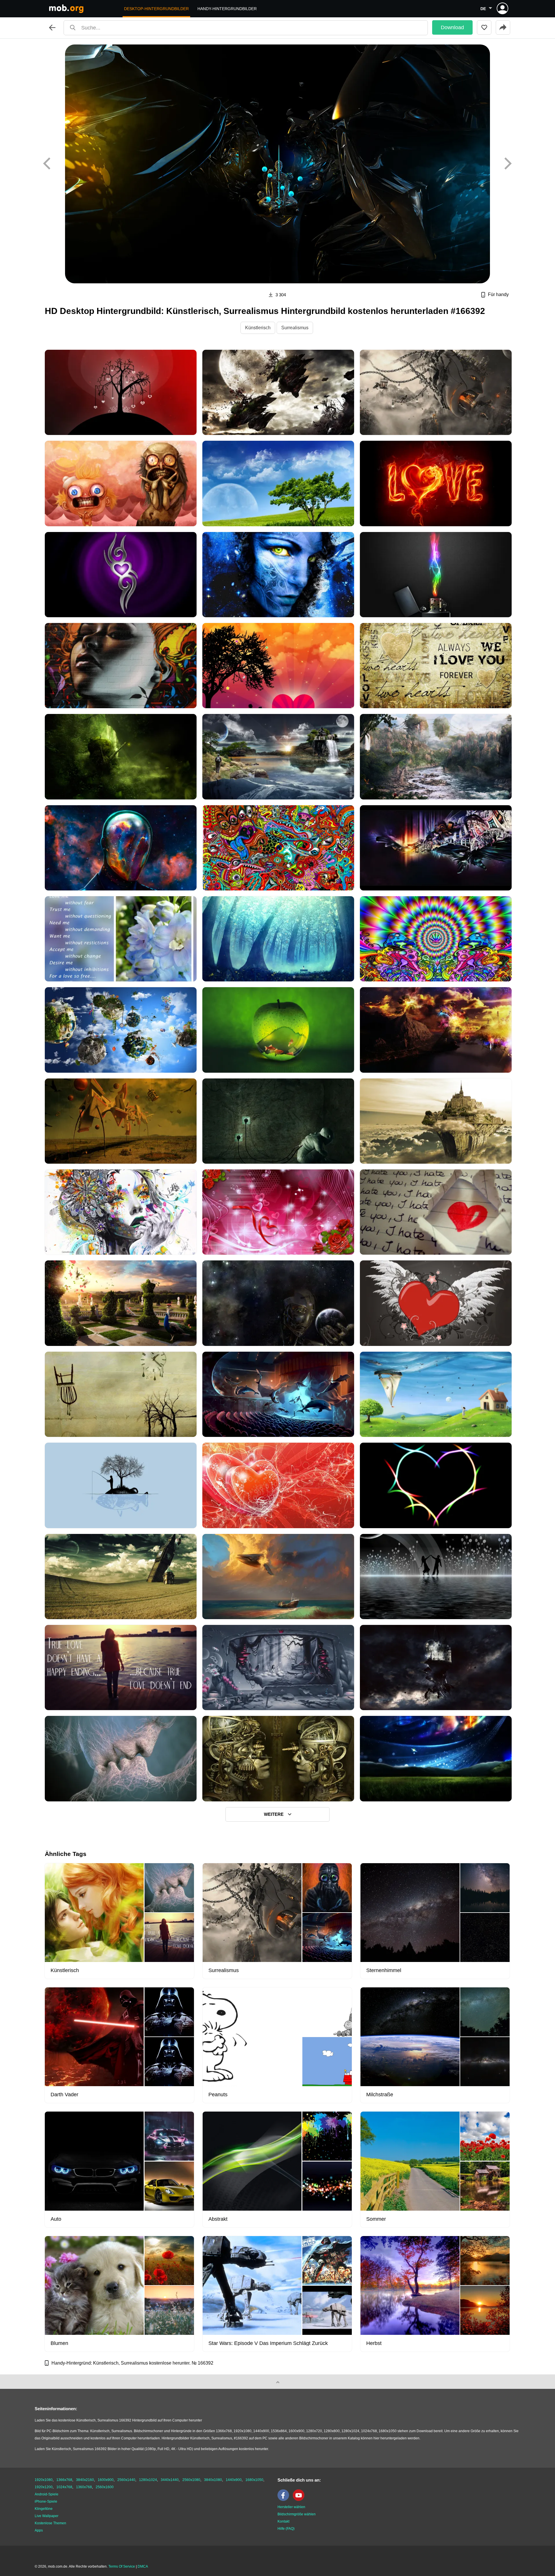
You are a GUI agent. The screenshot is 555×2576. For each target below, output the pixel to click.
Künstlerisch (258, 328)
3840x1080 (213, 2480)
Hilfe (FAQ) (286, 2529)
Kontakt (283, 2521)
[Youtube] (300, 2500)
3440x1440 (170, 2480)
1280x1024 (148, 2480)
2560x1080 (191, 2480)
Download (452, 27)
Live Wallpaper (47, 2516)
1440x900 (234, 2480)
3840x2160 (85, 2480)
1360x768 (84, 2487)
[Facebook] (285, 2500)
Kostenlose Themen (50, 2523)
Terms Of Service (122, 2566)
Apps (39, 2530)
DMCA (143, 2566)
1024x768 (64, 2487)
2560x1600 (105, 2487)
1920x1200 (44, 2487)
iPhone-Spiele (46, 2501)
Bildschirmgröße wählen (297, 2514)
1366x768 (64, 2480)
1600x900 (106, 2480)
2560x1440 (126, 2480)
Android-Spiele (47, 2494)
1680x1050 (254, 2480)
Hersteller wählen (291, 2507)
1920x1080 (44, 2480)
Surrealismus (295, 328)
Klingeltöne (44, 2509)
